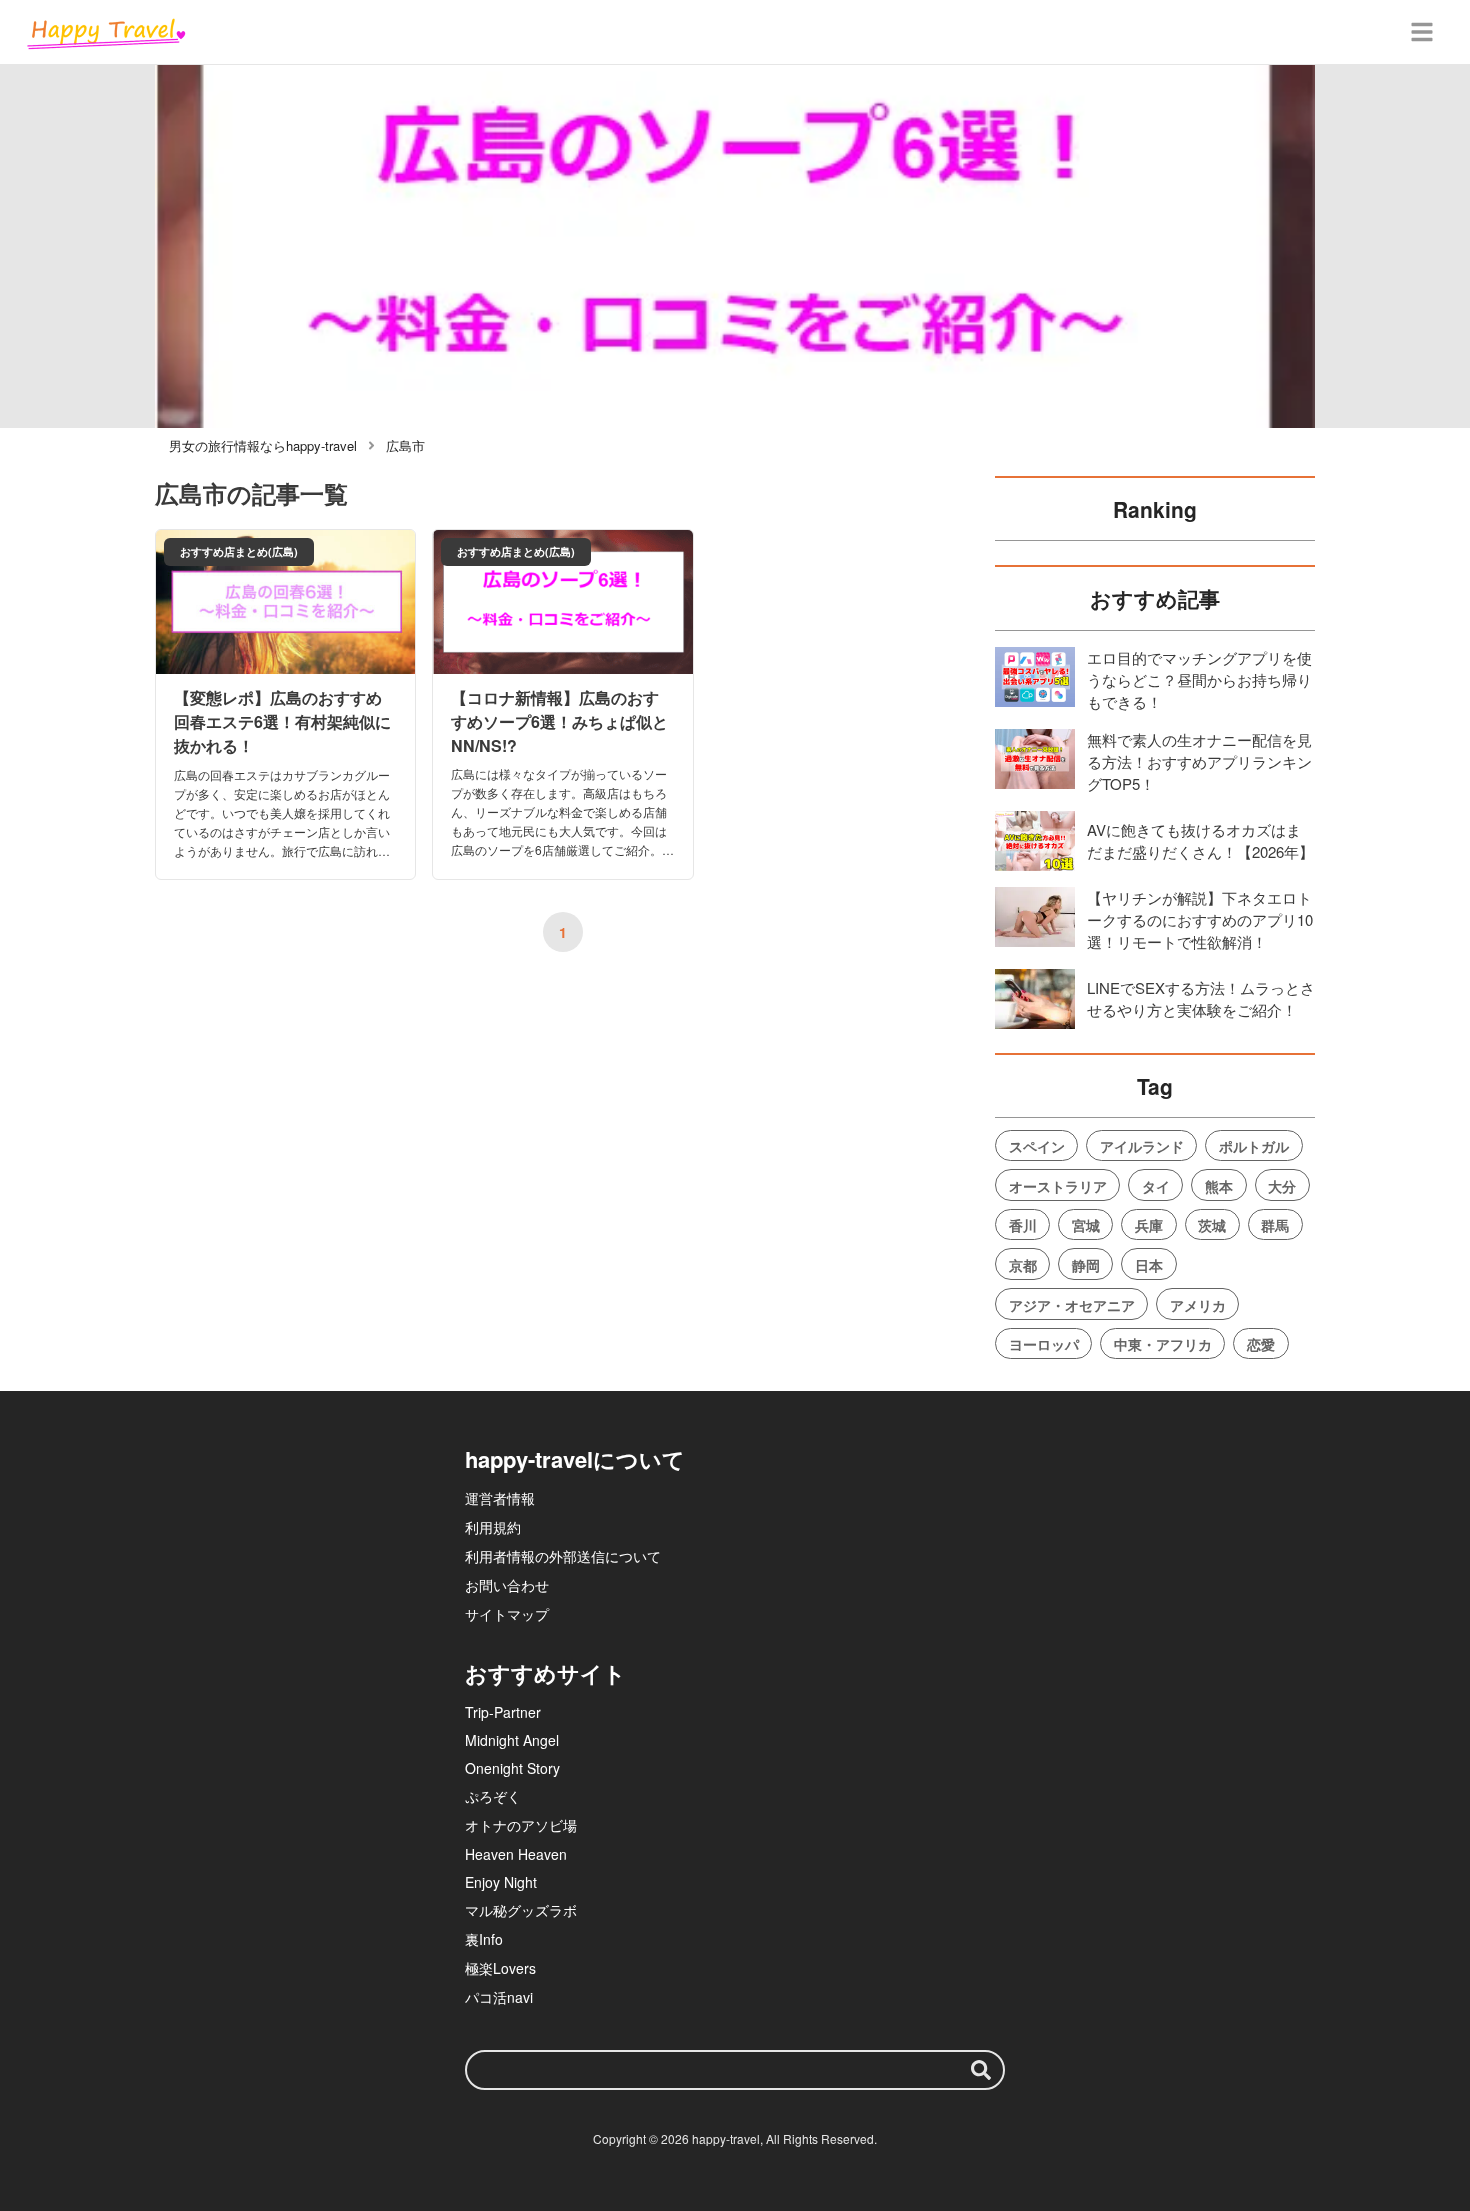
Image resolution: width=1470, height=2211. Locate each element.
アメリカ (1198, 1305)
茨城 (1212, 1225)
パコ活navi (499, 1997)
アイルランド (1142, 1146)
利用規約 (493, 1527)
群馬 (1275, 1225)
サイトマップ (507, 1614)
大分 (1282, 1186)
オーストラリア (1058, 1186)
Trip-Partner (503, 1712)
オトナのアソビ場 (521, 1825)
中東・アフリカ (1163, 1344)
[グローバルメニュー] (1422, 32)
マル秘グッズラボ (521, 1910)
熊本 (1219, 1186)
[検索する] (981, 2070)
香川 (1023, 1225)
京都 (1023, 1265)
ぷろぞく (493, 1796)
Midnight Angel (512, 1740)
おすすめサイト (545, 1673)
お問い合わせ (507, 1585)
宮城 (1086, 1225)
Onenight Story (512, 1768)
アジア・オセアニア (1072, 1305)
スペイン (1037, 1146)
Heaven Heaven (516, 1854)
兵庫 (1149, 1225)
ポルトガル (1254, 1146)
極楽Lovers (500, 1968)
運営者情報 (500, 1498)
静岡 (1086, 1265)
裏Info (484, 1939)
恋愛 (1261, 1344)
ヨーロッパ (1044, 1344)
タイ (1156, 1186)
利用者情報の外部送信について (563, 1556)
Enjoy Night (501, 1882)
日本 (1149, 1265)
